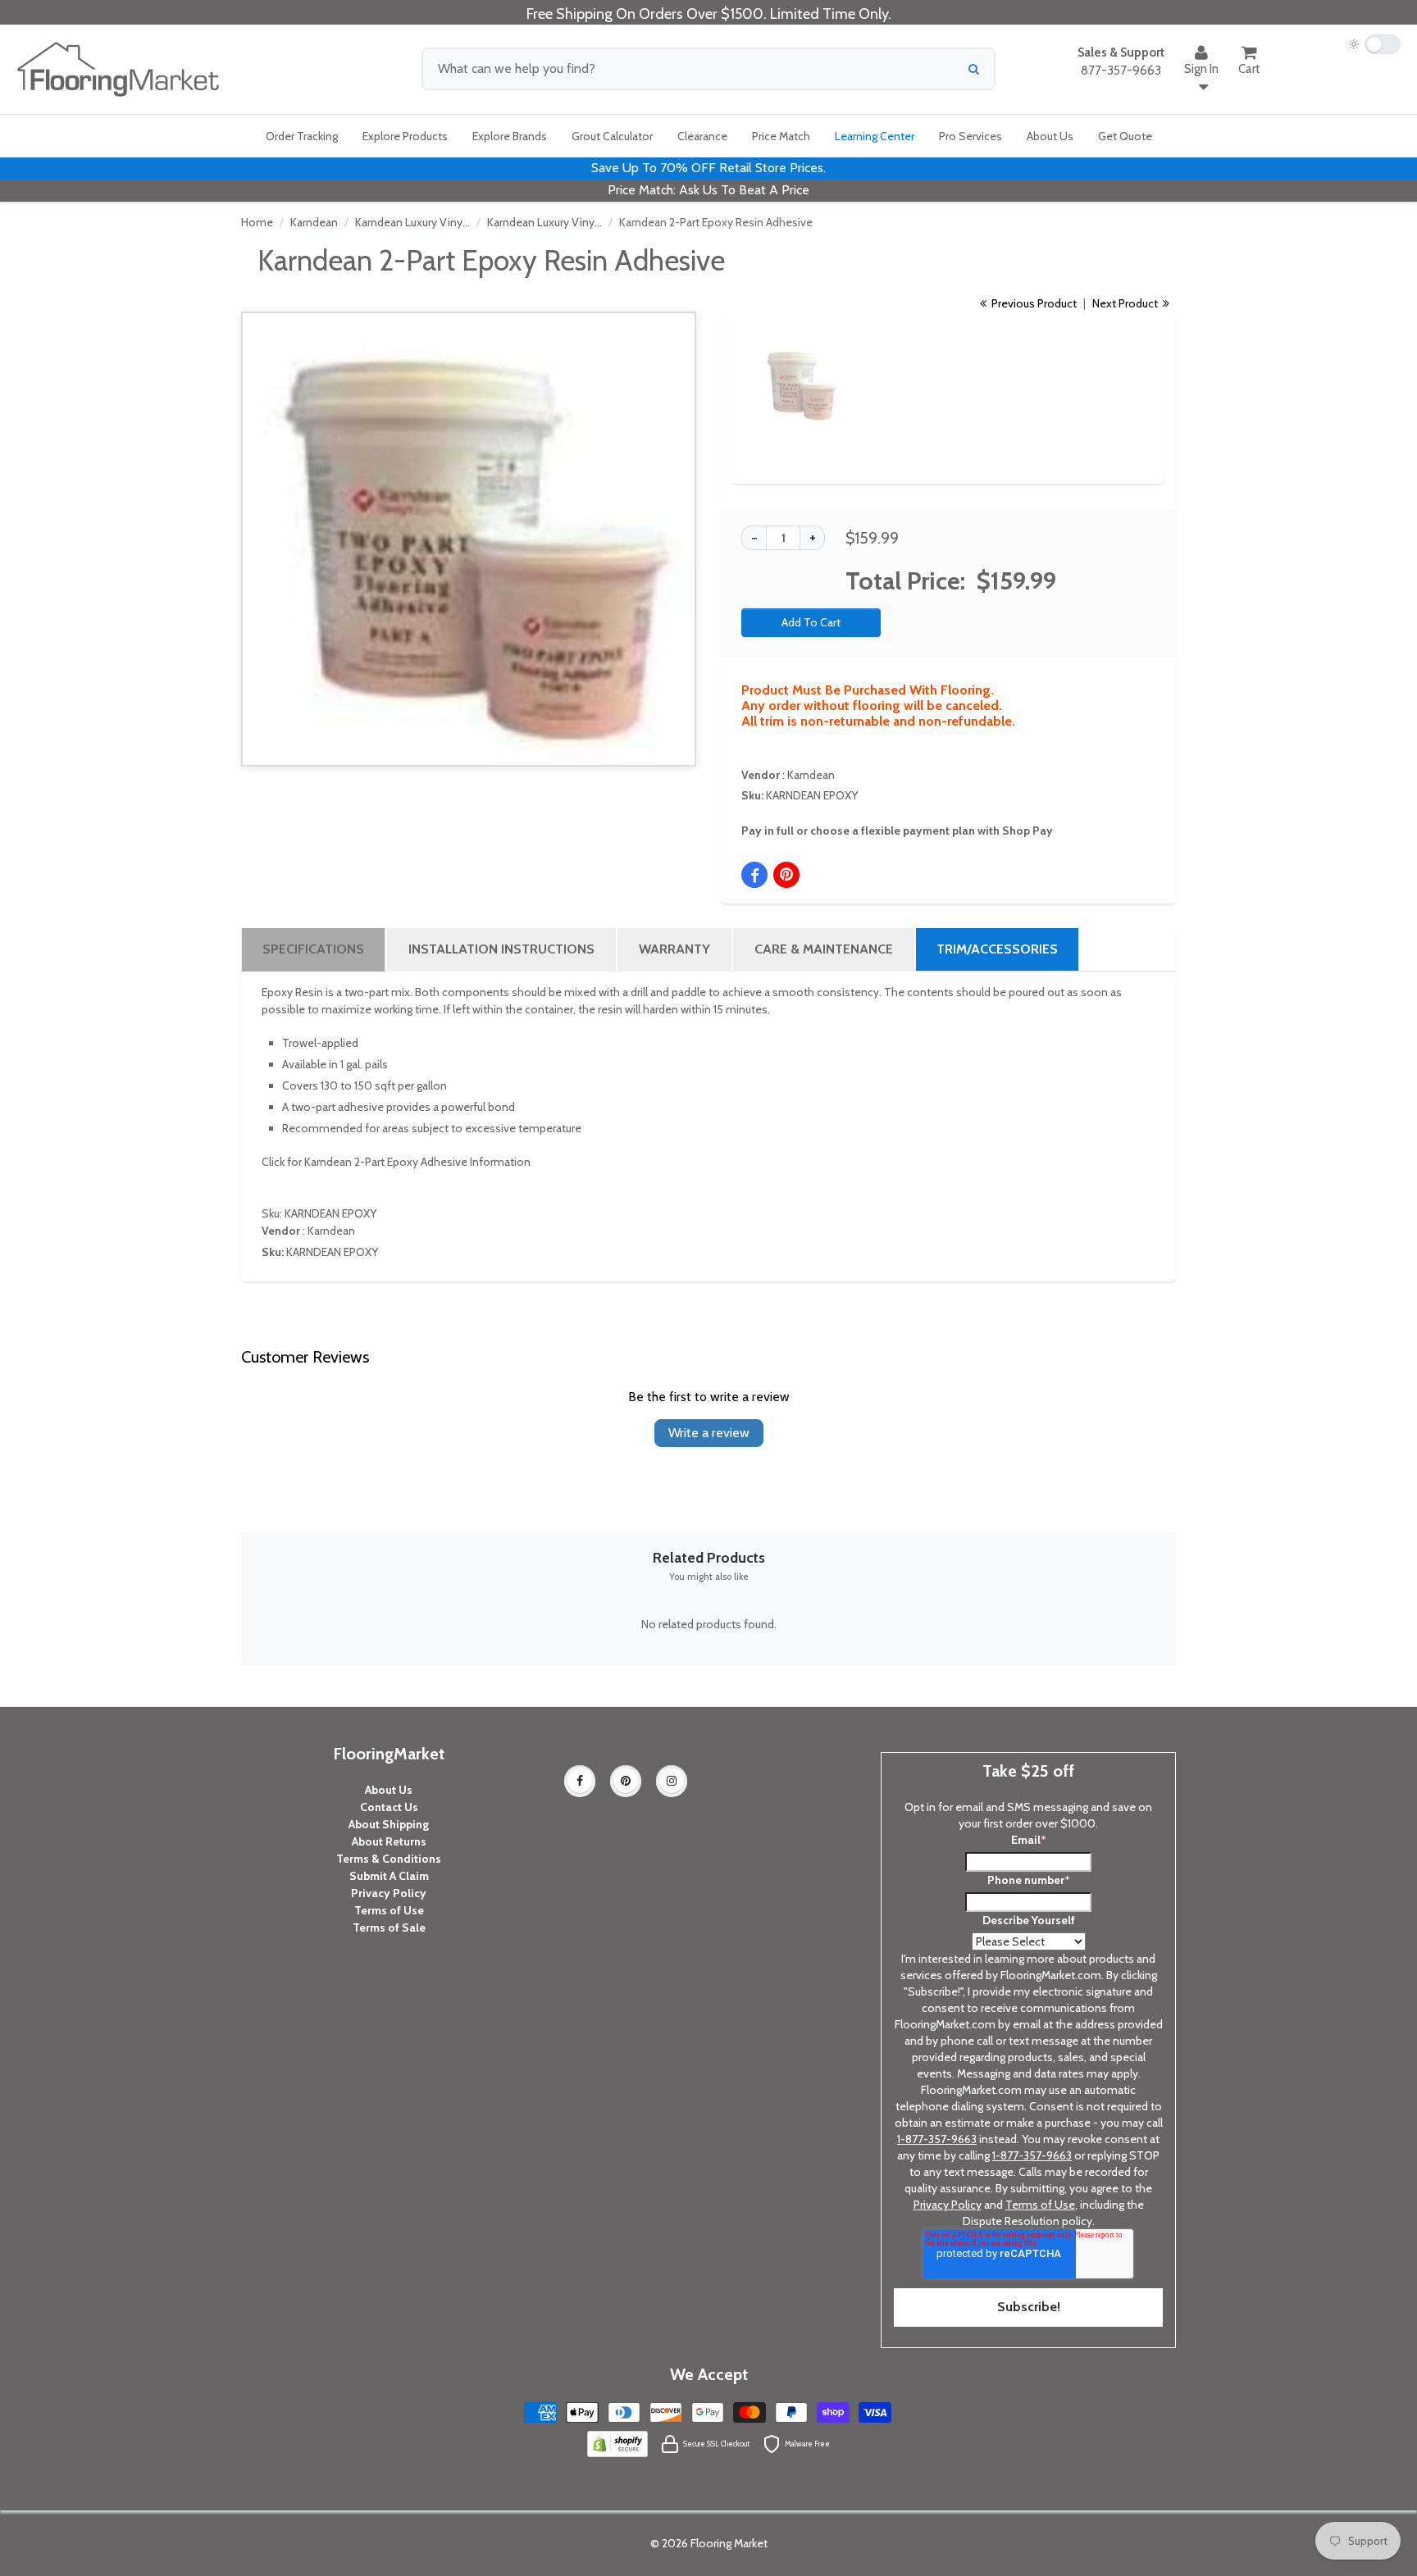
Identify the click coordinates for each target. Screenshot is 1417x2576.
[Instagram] (672, 1781)
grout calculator (612, 136)
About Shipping (389, 1824)
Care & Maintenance (824, 949)
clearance (702, 136)
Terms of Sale (389, 1927)
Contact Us (389, 1807)
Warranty (674, 949)
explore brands (510, 136)
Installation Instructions (501, 949)
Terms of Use (389, 1910)
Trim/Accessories (997, 949)
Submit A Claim (389, 1876)
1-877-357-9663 (937, 2139)
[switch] (1374, 44)
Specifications (313, 949)
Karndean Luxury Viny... (412, 222)
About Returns (389, 1841)
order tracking (302, 136)
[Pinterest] (626, 1781)
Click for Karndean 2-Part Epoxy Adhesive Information (396, 1162)
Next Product (1126, 303)
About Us (389, 1790)
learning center (875, 136)
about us (1050, 136)
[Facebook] (580, 1781)
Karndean (314, 222)
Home (257, 222)
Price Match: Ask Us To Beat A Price (708, 190)
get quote (1125, 136)
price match (781, 136)
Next (1123, 370)
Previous (735, 370)
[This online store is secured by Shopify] (617, 2442)
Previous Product (1033, 303)
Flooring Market (729, 2543)
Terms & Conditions (389, 1859)
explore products (405, 136)
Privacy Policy (389, 1893)
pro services (970, 136)
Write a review (709, 1433)
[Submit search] (974, 69)
